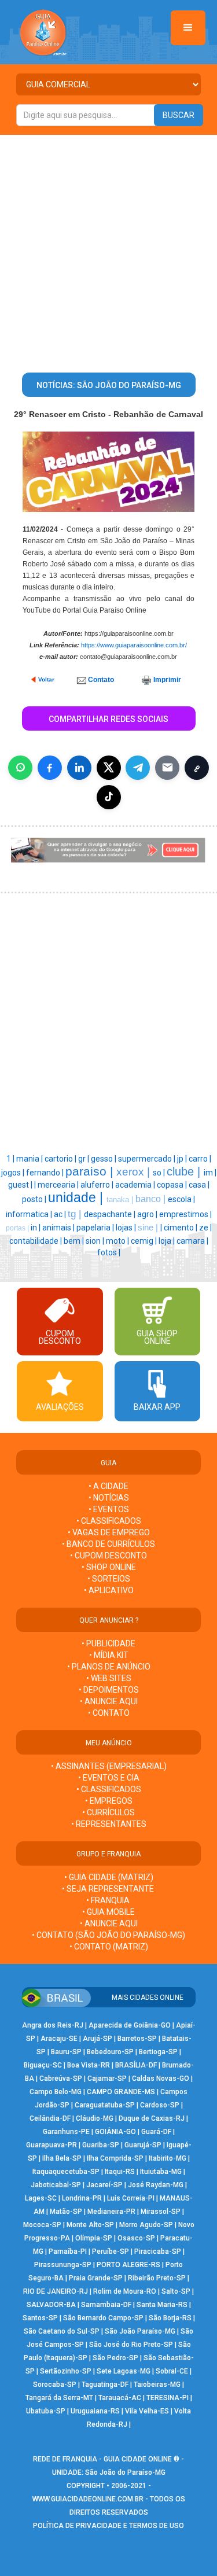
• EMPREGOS (109, 1801)
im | (210, 1173)
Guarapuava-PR (52, 2145)
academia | (136, 1185)
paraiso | (91, 1171)
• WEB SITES (109, 1678)
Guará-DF (156, 2132)
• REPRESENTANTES (109, 1824)
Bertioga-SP (158, 2052)
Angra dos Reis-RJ (53, 2025)
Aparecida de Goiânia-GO (130, 2025)
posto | (35, 1199)
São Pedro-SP (115, 2358)
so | (160, 1173)
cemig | (145, 1241)
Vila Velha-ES (147, 2411)
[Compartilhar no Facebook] (50, 768)
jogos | (14, 1173)
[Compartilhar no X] (109, 768)
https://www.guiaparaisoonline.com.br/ (134, 645)
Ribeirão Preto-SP (157, 2278)
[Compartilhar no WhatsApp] (20, 768)
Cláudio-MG (95, 2118)
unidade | (77, 1197)
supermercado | (148, 1159)
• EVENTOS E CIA (109, 1778)
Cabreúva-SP (61, 2079)
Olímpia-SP (94, 2238)
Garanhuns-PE (66, 2132)
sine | (149, 1228)
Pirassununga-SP (63, 2265)
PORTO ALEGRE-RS (128, 2265)
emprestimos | (185, 1214)
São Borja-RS (170, 2318)
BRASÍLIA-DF (136, 2065)
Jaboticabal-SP (56, 2185)
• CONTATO (109, 1713)
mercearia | (59, 1185)
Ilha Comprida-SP (115, 2158)
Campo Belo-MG (56, 2092)
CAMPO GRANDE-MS (121, 2092)
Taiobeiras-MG (157, 2385)
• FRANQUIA (109, 1900)
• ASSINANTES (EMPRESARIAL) (109, 1766)
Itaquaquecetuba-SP (66, 2172)
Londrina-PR (82, 2198)
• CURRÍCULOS (108, 1812)
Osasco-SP (136, 2238)
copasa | (173, 1185)
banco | (152, 1199)
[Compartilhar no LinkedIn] (79, 768)
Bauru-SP (66, 2052)
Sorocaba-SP (55, 2385)
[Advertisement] (108, 249)
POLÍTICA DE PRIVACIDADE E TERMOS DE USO (108, 2526)
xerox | (135, 1172)
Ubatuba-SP (46, 2411)
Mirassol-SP (161, 2212)
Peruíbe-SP (111, 2251)
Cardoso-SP (160, 2105)
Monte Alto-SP (90, 2225)
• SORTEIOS (109, 1579)
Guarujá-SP (143, 2145)
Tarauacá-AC (120, 2398)
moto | (118, 1241)
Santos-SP (40, 2318)
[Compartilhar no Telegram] (138, 768)
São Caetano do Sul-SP (62, 2331)
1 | (11, 1159)
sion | (96, 1241)
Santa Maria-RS (162, 2305)
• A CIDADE (108, 1486)
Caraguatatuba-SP (105, 2105)
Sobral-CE (172, 2371)
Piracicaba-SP (158, 2251)
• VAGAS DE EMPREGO (109, 1532)
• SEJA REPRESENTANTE (109, 1889)
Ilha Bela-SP (62, 2158)
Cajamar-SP (107, 2079)
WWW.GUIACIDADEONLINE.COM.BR (88, 2499)
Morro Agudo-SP (146, 2225)
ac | (61, 1214)
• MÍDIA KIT (109, 1655)
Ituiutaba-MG (161, 2172)
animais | (59, 1228)
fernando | (46, 1173)
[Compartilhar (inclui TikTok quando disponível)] (109, 797)
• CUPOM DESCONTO (108, 1556)
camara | (192, 1241)
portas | (18, 1228)
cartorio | (61, 1159)
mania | (30, 1159)
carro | (200, 1159)
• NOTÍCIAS (109, 1498)
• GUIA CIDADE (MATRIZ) (109, 1877)
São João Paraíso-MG (140, 2331)
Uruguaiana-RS (95, 2411)
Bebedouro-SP (110, 2052)
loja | (168, 1241)
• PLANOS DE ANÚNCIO (109, 1667)
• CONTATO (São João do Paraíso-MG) (108, 1935)
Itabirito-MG (168, 2158)
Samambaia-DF (106, 2305)
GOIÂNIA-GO (115, 2132)
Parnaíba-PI (68, 2251)
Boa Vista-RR (89, 2065)
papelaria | (96, 1228)
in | (36, 1228)
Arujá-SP (98, 2039)
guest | (21, 1185)
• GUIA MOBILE (108, 1912)
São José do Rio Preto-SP (131, 2345)
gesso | (104, 1159)
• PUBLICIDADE (108, 1643)
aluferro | (98, 1185)
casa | (199, 1185)
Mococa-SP (42, 2225)
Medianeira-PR (111, 2212)
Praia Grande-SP (96, 2278)
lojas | (127, 1228)
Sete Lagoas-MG (124, 2371)
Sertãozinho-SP (66, 2371)
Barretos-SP (137, 2039)
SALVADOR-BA (51, 2305)
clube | (185, 1171)
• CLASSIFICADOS (109, 1521)
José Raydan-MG (156, 2185)
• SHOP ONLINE (109, 1567)
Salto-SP (176, 2291)
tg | (76, 1214)
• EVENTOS (109, 1509)
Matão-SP (66, 2212)
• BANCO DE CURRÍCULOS (108, 1544)
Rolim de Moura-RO (125, 2291)
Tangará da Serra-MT (59, 2398)
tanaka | (121, 1199)
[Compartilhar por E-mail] (167, 768)
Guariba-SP (101, 2145)
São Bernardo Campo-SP (103, 2318)
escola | (181, 1199)
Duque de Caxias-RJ (152, 2118)
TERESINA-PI (168, 2398)
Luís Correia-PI (131, 2198)
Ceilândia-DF (50, 2118)
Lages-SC (41, 2198)
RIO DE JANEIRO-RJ (56, 2291)
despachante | (111, 1214)
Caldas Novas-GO (161, 2079)
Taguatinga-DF (105, 2385)
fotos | (109, 1252)
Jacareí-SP (104, 2185)
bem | (75, 1241)
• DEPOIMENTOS (109, 1690)
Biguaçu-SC (43, 2065)
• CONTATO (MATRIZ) (109, 1947)
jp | (183, 1159)
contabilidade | (36, 1241)
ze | (205, 1228)
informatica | (30, 1214)
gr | (84, 1159)
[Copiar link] (197, 768)
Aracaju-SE (59, 2039)
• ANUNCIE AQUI (109, 1701)
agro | (148, 1214)
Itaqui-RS (120, 2172)
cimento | (181, 1228)
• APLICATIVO (109, 1590)
